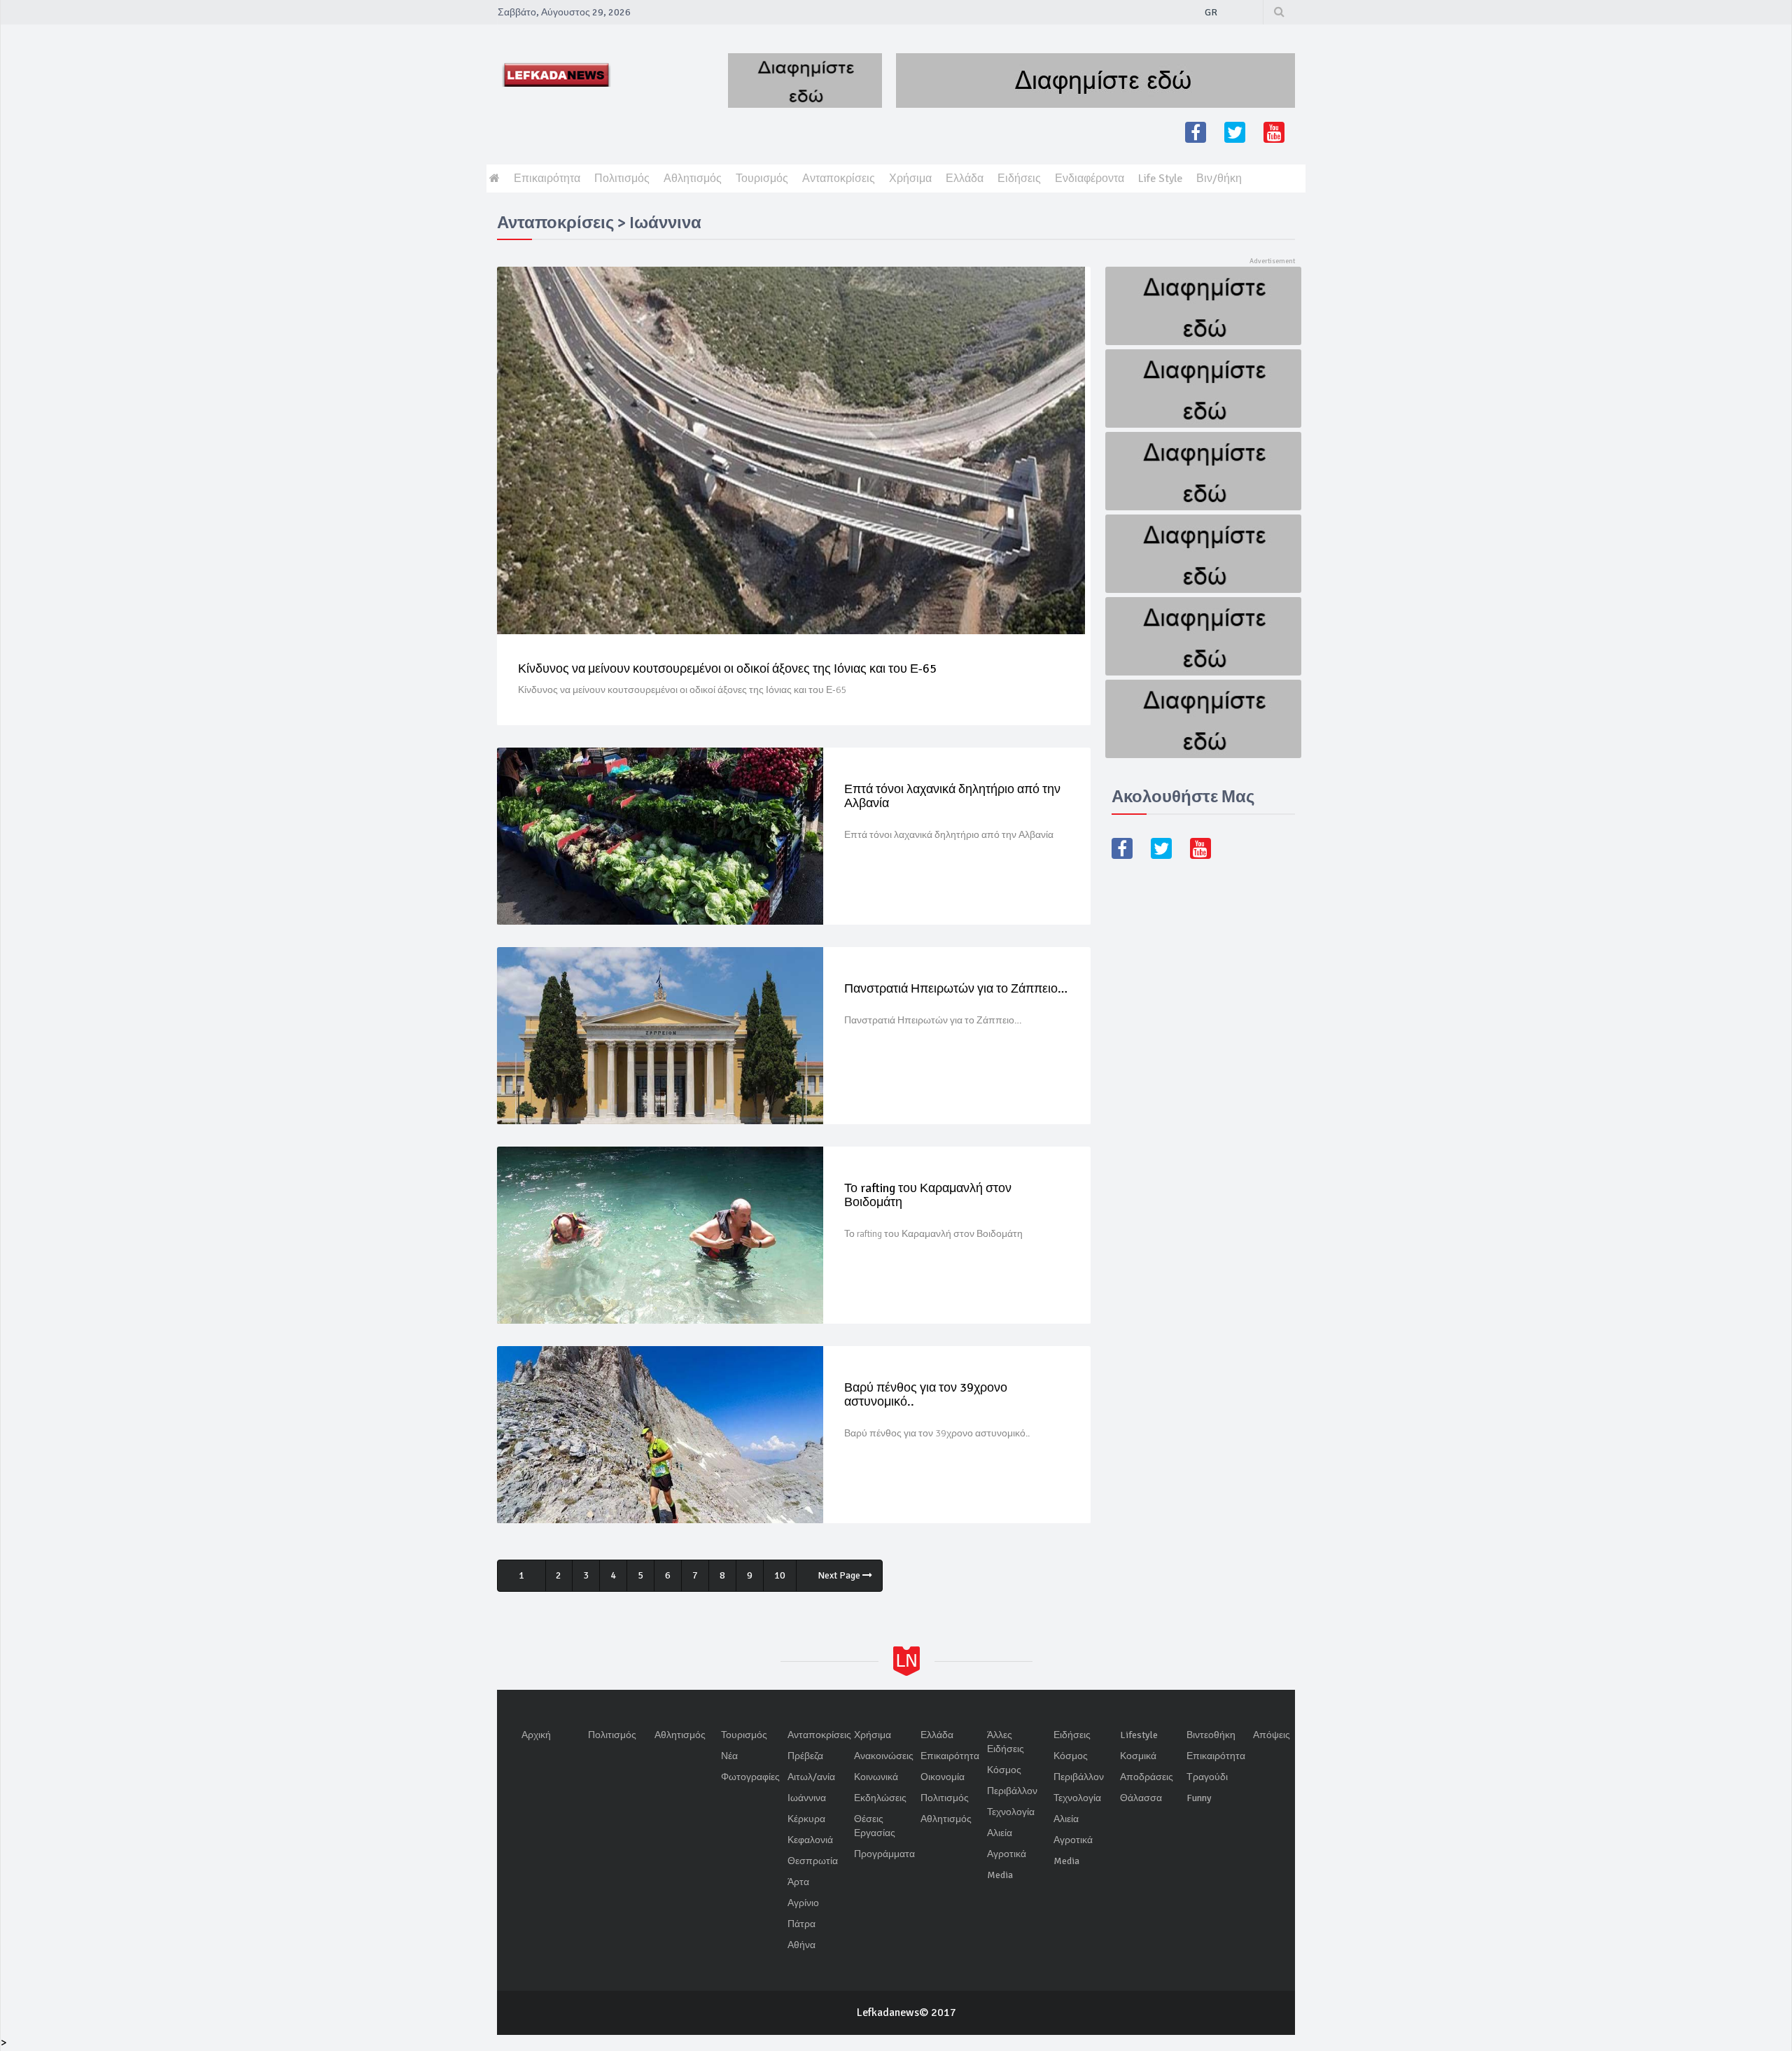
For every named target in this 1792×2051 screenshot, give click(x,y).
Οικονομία (943, 1777)
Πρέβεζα (805, 1756)
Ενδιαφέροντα (1090, 178)
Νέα (729, 1756)
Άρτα (798, 1882)
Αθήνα (801, 1945)
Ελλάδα (965, 178)
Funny (1199, 1798)
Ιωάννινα (807, 1798)
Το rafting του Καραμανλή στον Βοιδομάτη (928, 1195)
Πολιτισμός (622, 178)
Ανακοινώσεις (884, 1756)
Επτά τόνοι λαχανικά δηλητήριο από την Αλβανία (952, 796)
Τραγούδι (1207, 1777)
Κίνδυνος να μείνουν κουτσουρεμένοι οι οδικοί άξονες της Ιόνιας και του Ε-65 (727, 668)
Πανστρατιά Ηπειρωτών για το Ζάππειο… (956, 988)
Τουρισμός (762, 178)
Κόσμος (1004, 1770)
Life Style (1160, 178)
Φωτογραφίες (750, 1777)
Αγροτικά (1007, 1854)
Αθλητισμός (693, 178)
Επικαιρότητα (547, 178)
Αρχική (536, 1735)
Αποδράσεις (1147, 1777)
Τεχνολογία (1011, 1812)
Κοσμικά (1138, 1756)
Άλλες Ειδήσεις (1006, 1742)
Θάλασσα (1141, 1798)
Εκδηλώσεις (880, 1798)
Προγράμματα (884, 1854)
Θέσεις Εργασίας (875, 1826)
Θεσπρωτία (813, 1861)
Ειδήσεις (1019, 178)
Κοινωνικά (876, 1777)
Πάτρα (801, 1924)
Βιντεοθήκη (1211, 1735)
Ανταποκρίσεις (839, 178)
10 (780, 1575)
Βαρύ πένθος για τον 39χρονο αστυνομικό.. (926, 1394)
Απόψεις (1272, 1735)
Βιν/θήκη (1219, 178)
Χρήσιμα (910, 178)
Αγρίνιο (803, 1903)
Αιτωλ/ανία (811, 1777)
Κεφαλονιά (810, 1840)
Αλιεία (1000, 1833)
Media (1000, 1875)
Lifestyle (1139, 1735)
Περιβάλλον (1012, 1791)
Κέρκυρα (806, 1819)
